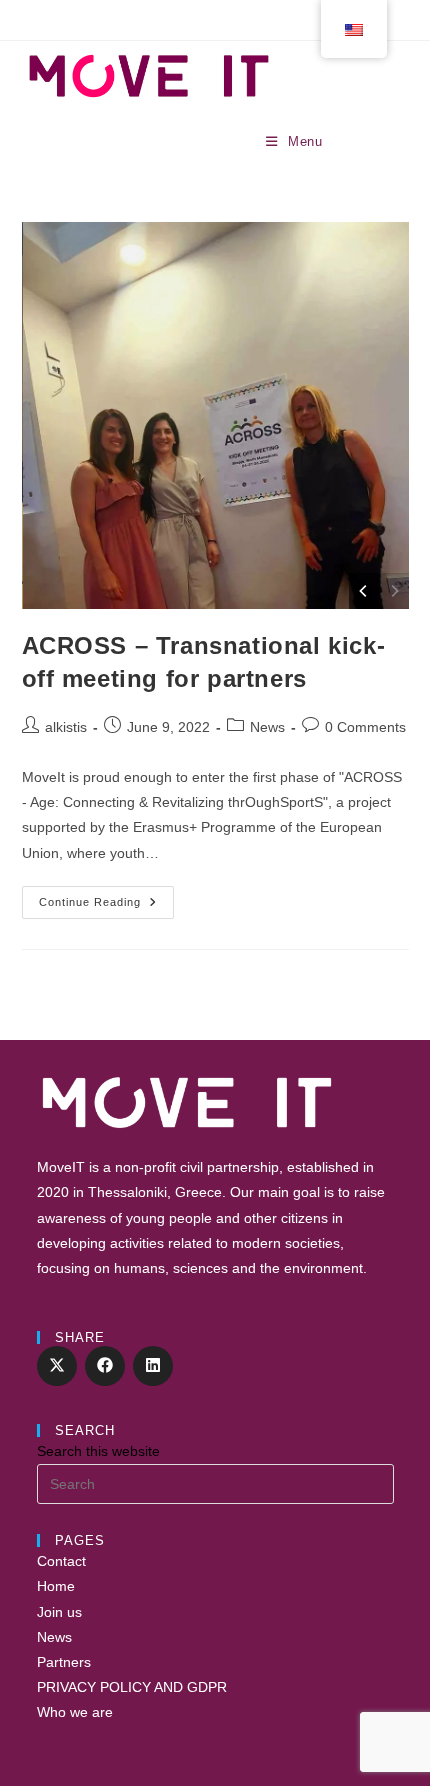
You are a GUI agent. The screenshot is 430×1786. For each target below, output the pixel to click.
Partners (64, 1662)
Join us (59, 1612)
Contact (61, 1561)
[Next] (394, 591)
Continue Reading (106, 907)
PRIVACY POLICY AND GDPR (132, 1687)
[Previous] (364, 591)
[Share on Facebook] (105, 1366)
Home (56, 1586)
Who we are (75, 1712)
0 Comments (365, 727)
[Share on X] (57, 1366)
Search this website (98, 1451)
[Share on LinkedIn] (153, 1366)
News (267, 727)
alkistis (66, 727)
